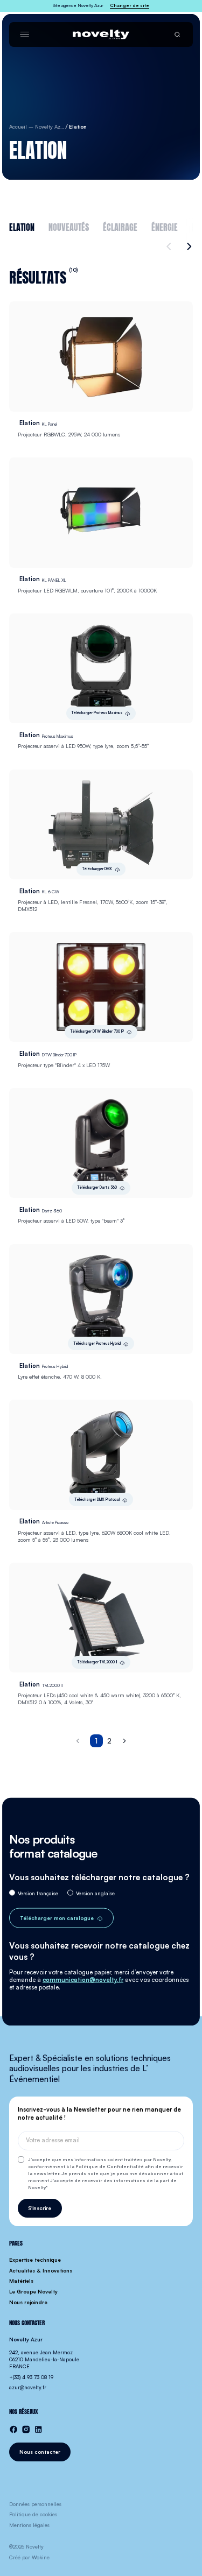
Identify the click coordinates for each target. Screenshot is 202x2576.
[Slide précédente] (170, 246)
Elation (22, 226)
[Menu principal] (24, 34)
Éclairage (120, 226)
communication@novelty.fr (83, 1980)
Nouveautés (69, 226)
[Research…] (177, 34)
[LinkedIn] (38, 2429)
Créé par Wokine (29, 2557)
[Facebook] (13, 2429)
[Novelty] (101, 34)
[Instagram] (26, 2429)
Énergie (165, 226)
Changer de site (130, 5)
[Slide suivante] (187, 246)
